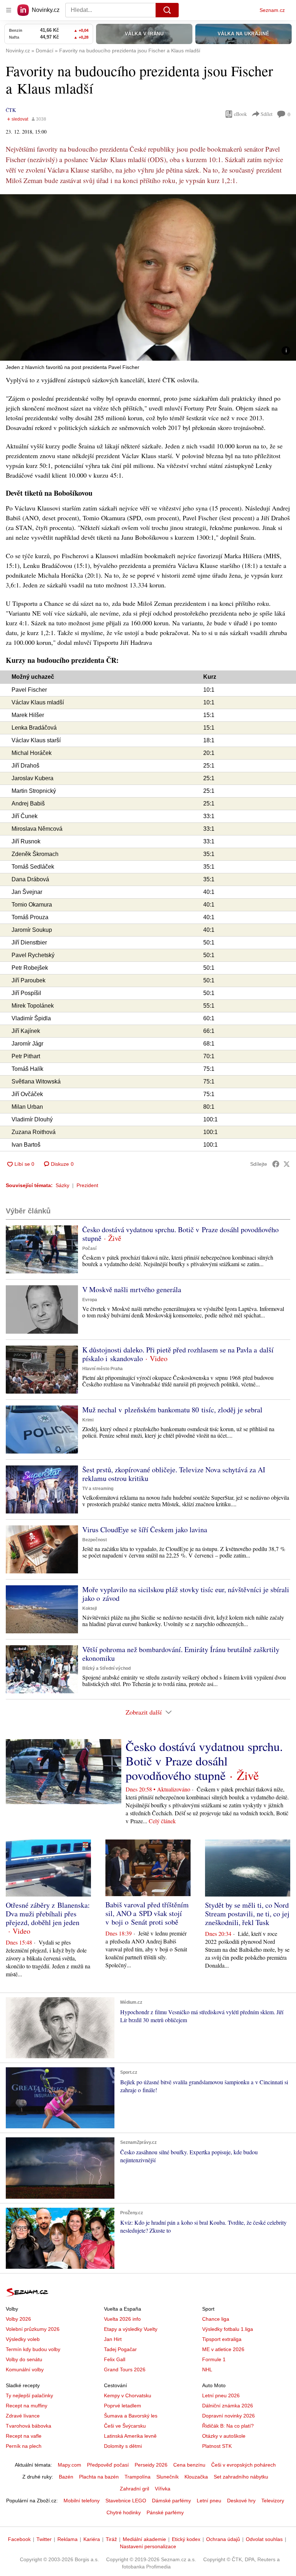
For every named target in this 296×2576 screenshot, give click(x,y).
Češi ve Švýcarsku (125, 2426)
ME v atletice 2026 (223, 2349)
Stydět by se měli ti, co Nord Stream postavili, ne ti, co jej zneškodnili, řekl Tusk (247, 1914)
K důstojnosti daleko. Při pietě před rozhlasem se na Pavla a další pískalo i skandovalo (178, 1354)
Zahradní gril (134, 2489)
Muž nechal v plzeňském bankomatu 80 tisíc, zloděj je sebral (172, 1410)
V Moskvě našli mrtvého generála (132, 1289)
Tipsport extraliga (222, 2339)
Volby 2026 (18, 2319)
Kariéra (92, 2539)
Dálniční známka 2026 (228, 2406)
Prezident (87, 1185)
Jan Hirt (113, 2339)
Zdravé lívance (23, 2416)
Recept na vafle (24, 2436)
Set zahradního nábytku (241, 2477)
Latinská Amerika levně (130, 2436)
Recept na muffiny (27, 2406)
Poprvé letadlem (123, 2406)
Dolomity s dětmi (123, 2446)
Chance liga (216, 2319)
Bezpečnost (95, 1540)
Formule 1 (214, 2359)
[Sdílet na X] (287, 1164)
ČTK (11, 110)
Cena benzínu (189, 2465)
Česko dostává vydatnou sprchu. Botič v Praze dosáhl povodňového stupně (180, 1234)
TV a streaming (98, 1489)
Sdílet (267, 114)
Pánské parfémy (165, 2512)
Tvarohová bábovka (29, 2426)
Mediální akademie (144, 2539)
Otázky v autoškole (224, 2436)
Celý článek (162, 1821)
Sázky (62, 1185)
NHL (207, 2369)
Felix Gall (115, 2359)
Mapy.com (69, 2465)
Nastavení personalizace (148, 2546)
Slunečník (167, 2477)
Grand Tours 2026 (125, 2369)
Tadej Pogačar (120, 2349)
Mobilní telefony (82, 2501)
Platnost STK (217, 2446)
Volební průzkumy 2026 (33, 2329)
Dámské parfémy (171, 2501)
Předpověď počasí (108, 2465)
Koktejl (90, 1608)
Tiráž (111, 2539)
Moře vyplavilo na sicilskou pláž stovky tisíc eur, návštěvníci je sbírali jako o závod (186, 1594)
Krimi (88, 1420)
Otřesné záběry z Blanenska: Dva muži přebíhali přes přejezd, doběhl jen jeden (48, 1914)
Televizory (273, 2501)
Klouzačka (196, 2477)
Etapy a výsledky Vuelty (131, 2329)
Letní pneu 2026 (221, 2395)
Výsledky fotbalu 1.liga (228, 2329)
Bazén (66, 2477)
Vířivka (163, 2489)
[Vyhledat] (167, 10)
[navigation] (9, 10)
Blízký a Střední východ (106, 1668)
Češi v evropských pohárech (243, 2465)
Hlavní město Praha (103, 1369)
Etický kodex (186, 2539)
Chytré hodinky (124, 2512)
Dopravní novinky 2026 (228, 2416)
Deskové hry (241, 2501)
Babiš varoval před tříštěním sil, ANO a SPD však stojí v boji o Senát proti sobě (147, 1913)
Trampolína (138, 2477)
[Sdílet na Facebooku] (276, 1164)
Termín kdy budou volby (33, 2349)
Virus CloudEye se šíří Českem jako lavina (145, 1530)
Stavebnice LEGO (126, 2501)
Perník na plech (24, 2446)
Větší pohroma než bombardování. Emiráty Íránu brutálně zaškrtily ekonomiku (181, 1654)
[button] (148, 277)
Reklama (68, 2539)
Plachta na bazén (99, 2477)
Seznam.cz (272, 10)
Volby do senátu (24, 2359)
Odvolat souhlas (264, 2539)
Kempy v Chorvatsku (128, 2395)
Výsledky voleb (23, 2339)
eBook (240, 114)
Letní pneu (209, 2501)
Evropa (90, 1300)
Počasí (89, 1248)
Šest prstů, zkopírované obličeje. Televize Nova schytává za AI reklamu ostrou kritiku (174, 1474)
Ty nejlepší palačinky (29, 2395)
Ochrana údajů (223, 2539)
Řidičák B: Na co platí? (228, 2426)
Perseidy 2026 (151, 2465)
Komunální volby (25, 2369)
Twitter (44, 2539)
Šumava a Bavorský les (131, 2416)
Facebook (19, 2539)
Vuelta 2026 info (122, 2319)
